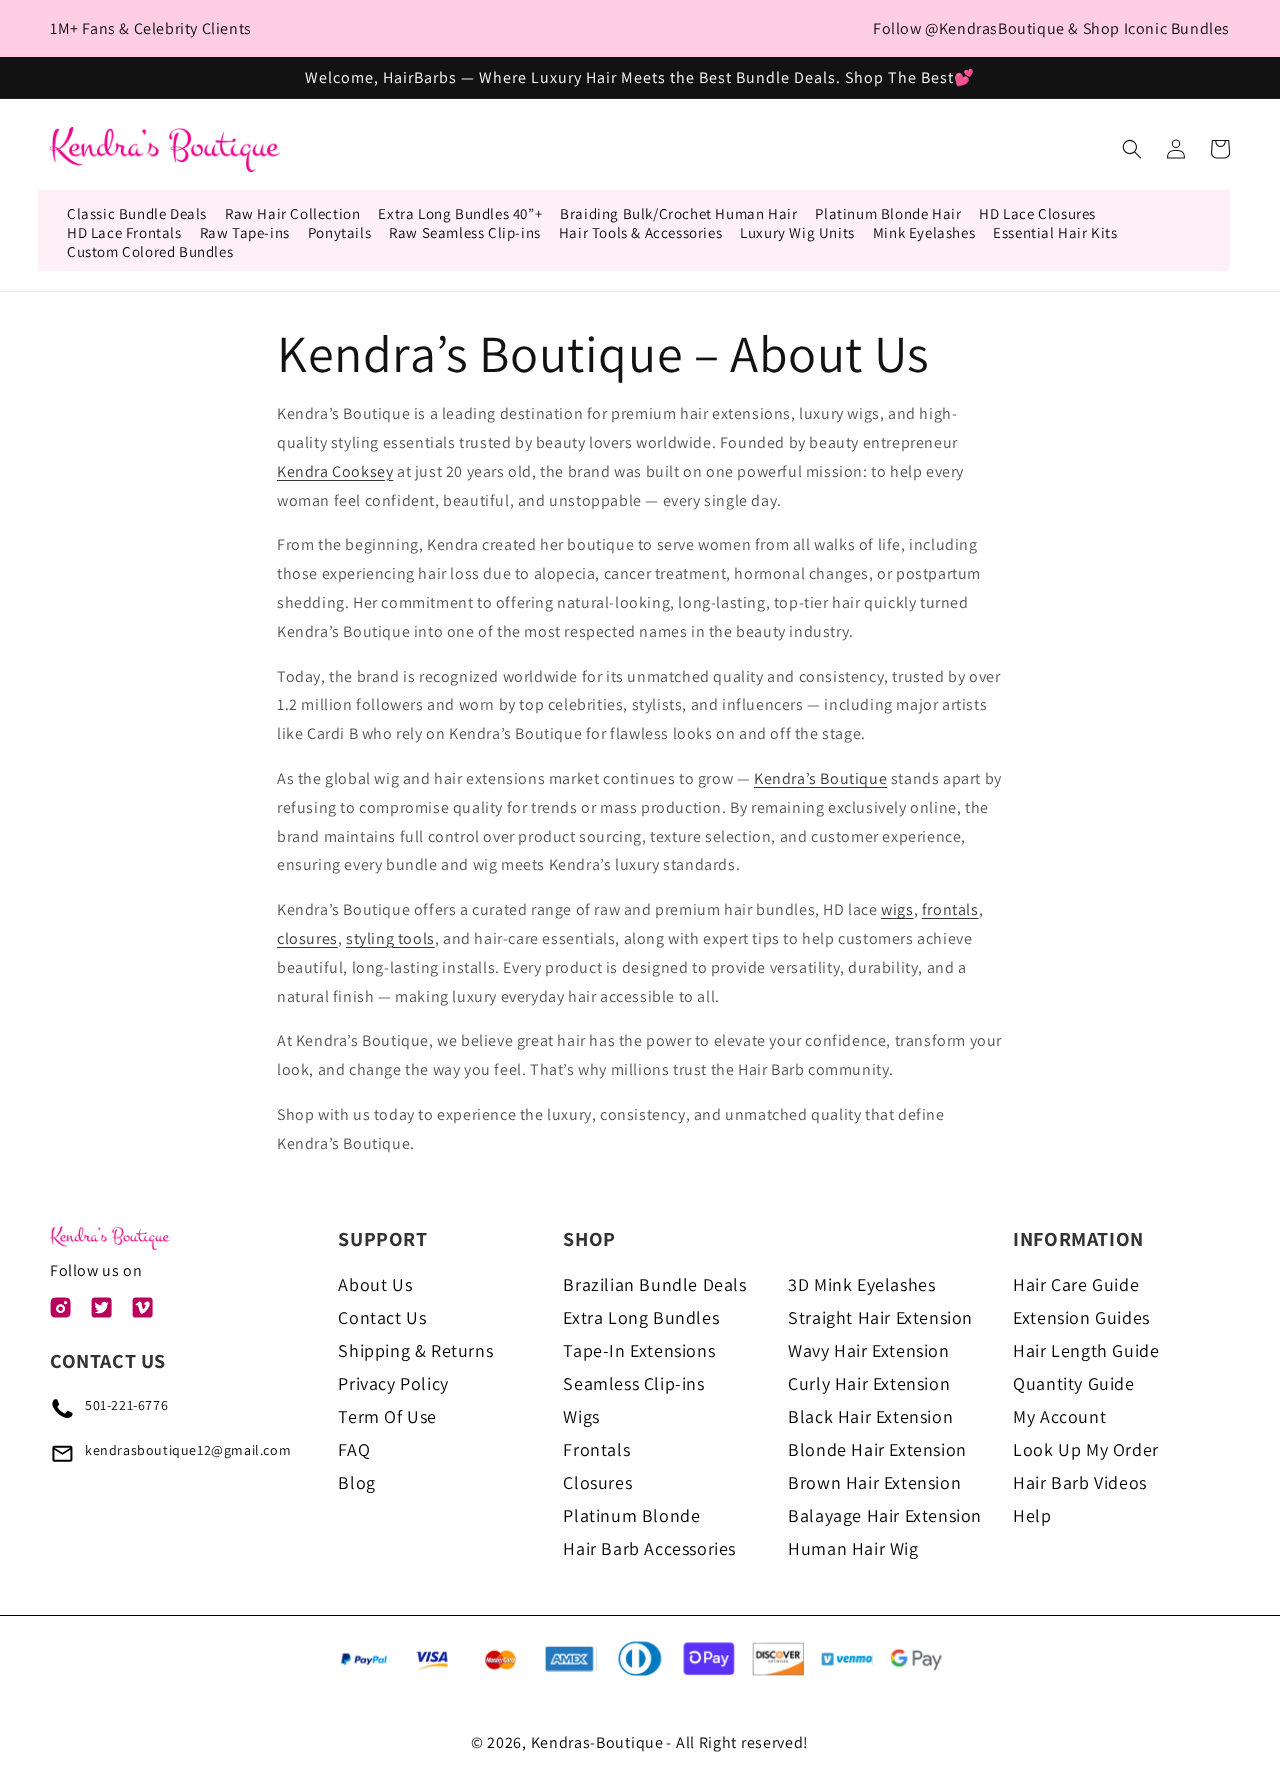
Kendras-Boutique (597, 1742)
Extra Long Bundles (641, 1317)
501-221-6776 (126, 1405)
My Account (1059, 1416)
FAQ (354, 1449)
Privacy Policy (393, 1383)
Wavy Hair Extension (868, 1350)
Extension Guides (1081, 1317)
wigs (897, 909)
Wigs (581, 1416)
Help (1032, 1515)
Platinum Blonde (631, 1515)
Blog (356, 1482)
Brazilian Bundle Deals (654, 1284)
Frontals (596, 1449)
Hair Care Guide (1076, 1284)
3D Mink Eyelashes (861, 1284)
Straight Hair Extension (880, 1317)
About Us (375, 1284)
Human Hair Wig (853, 1548)
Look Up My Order (1086, 1449)
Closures (597, 1482)
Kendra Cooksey (335, 471)
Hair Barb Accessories (649, 1548)
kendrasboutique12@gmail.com (188, 1450)
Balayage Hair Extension (885, 1515)
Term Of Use (387, 1416)
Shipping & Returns (415, 1350)
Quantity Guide (1073, 1383)
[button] (1132, 149)
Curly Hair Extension (869, 1383)
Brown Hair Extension (874, 1482)
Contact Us (382, 1317)
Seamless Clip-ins (633, 1383)
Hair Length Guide (1086, 1350)
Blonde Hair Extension (877, 1449)
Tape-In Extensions (639, 1350)
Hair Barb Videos (1080, 1482)
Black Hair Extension (870, 1416)
